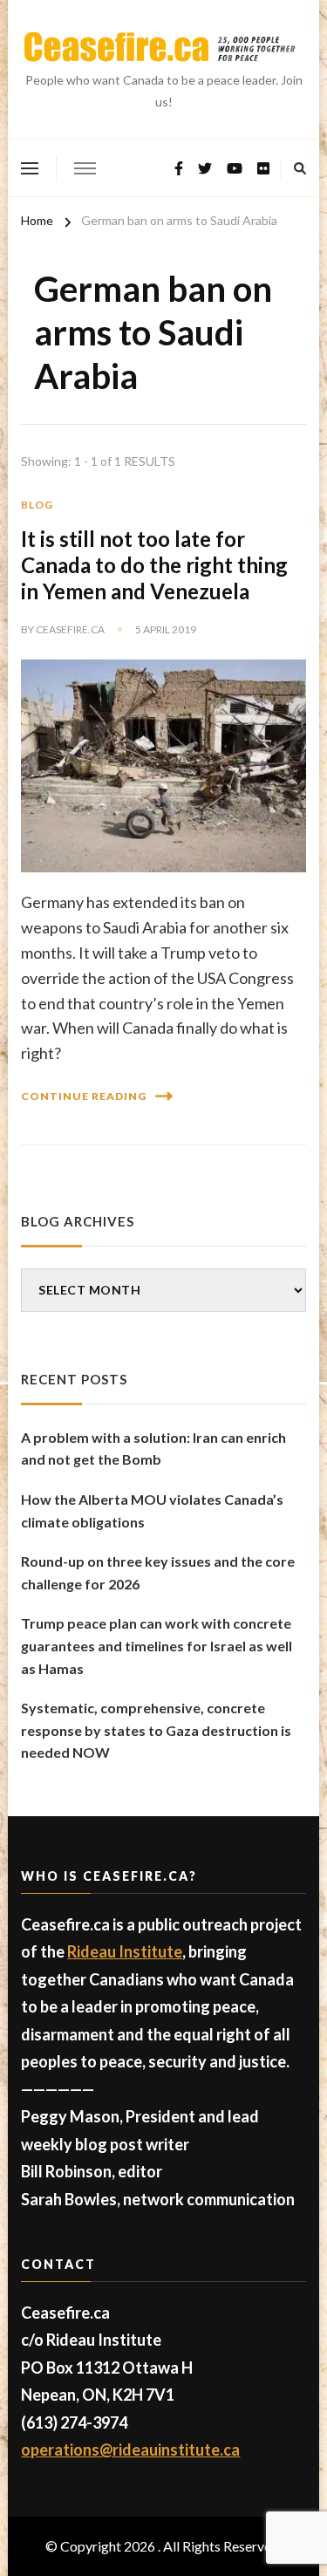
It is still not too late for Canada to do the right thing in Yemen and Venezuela (154, 565)
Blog (37, 505)
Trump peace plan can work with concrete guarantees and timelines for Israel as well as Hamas (157, 1645)
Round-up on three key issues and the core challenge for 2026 (158, 1572)
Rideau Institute (125, 1951)
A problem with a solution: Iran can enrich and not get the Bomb (153, 1449)
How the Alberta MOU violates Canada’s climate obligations (152, 1510)
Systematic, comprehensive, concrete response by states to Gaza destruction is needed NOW (156, 1730)
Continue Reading (84, 1096)
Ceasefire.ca (70, 629)
